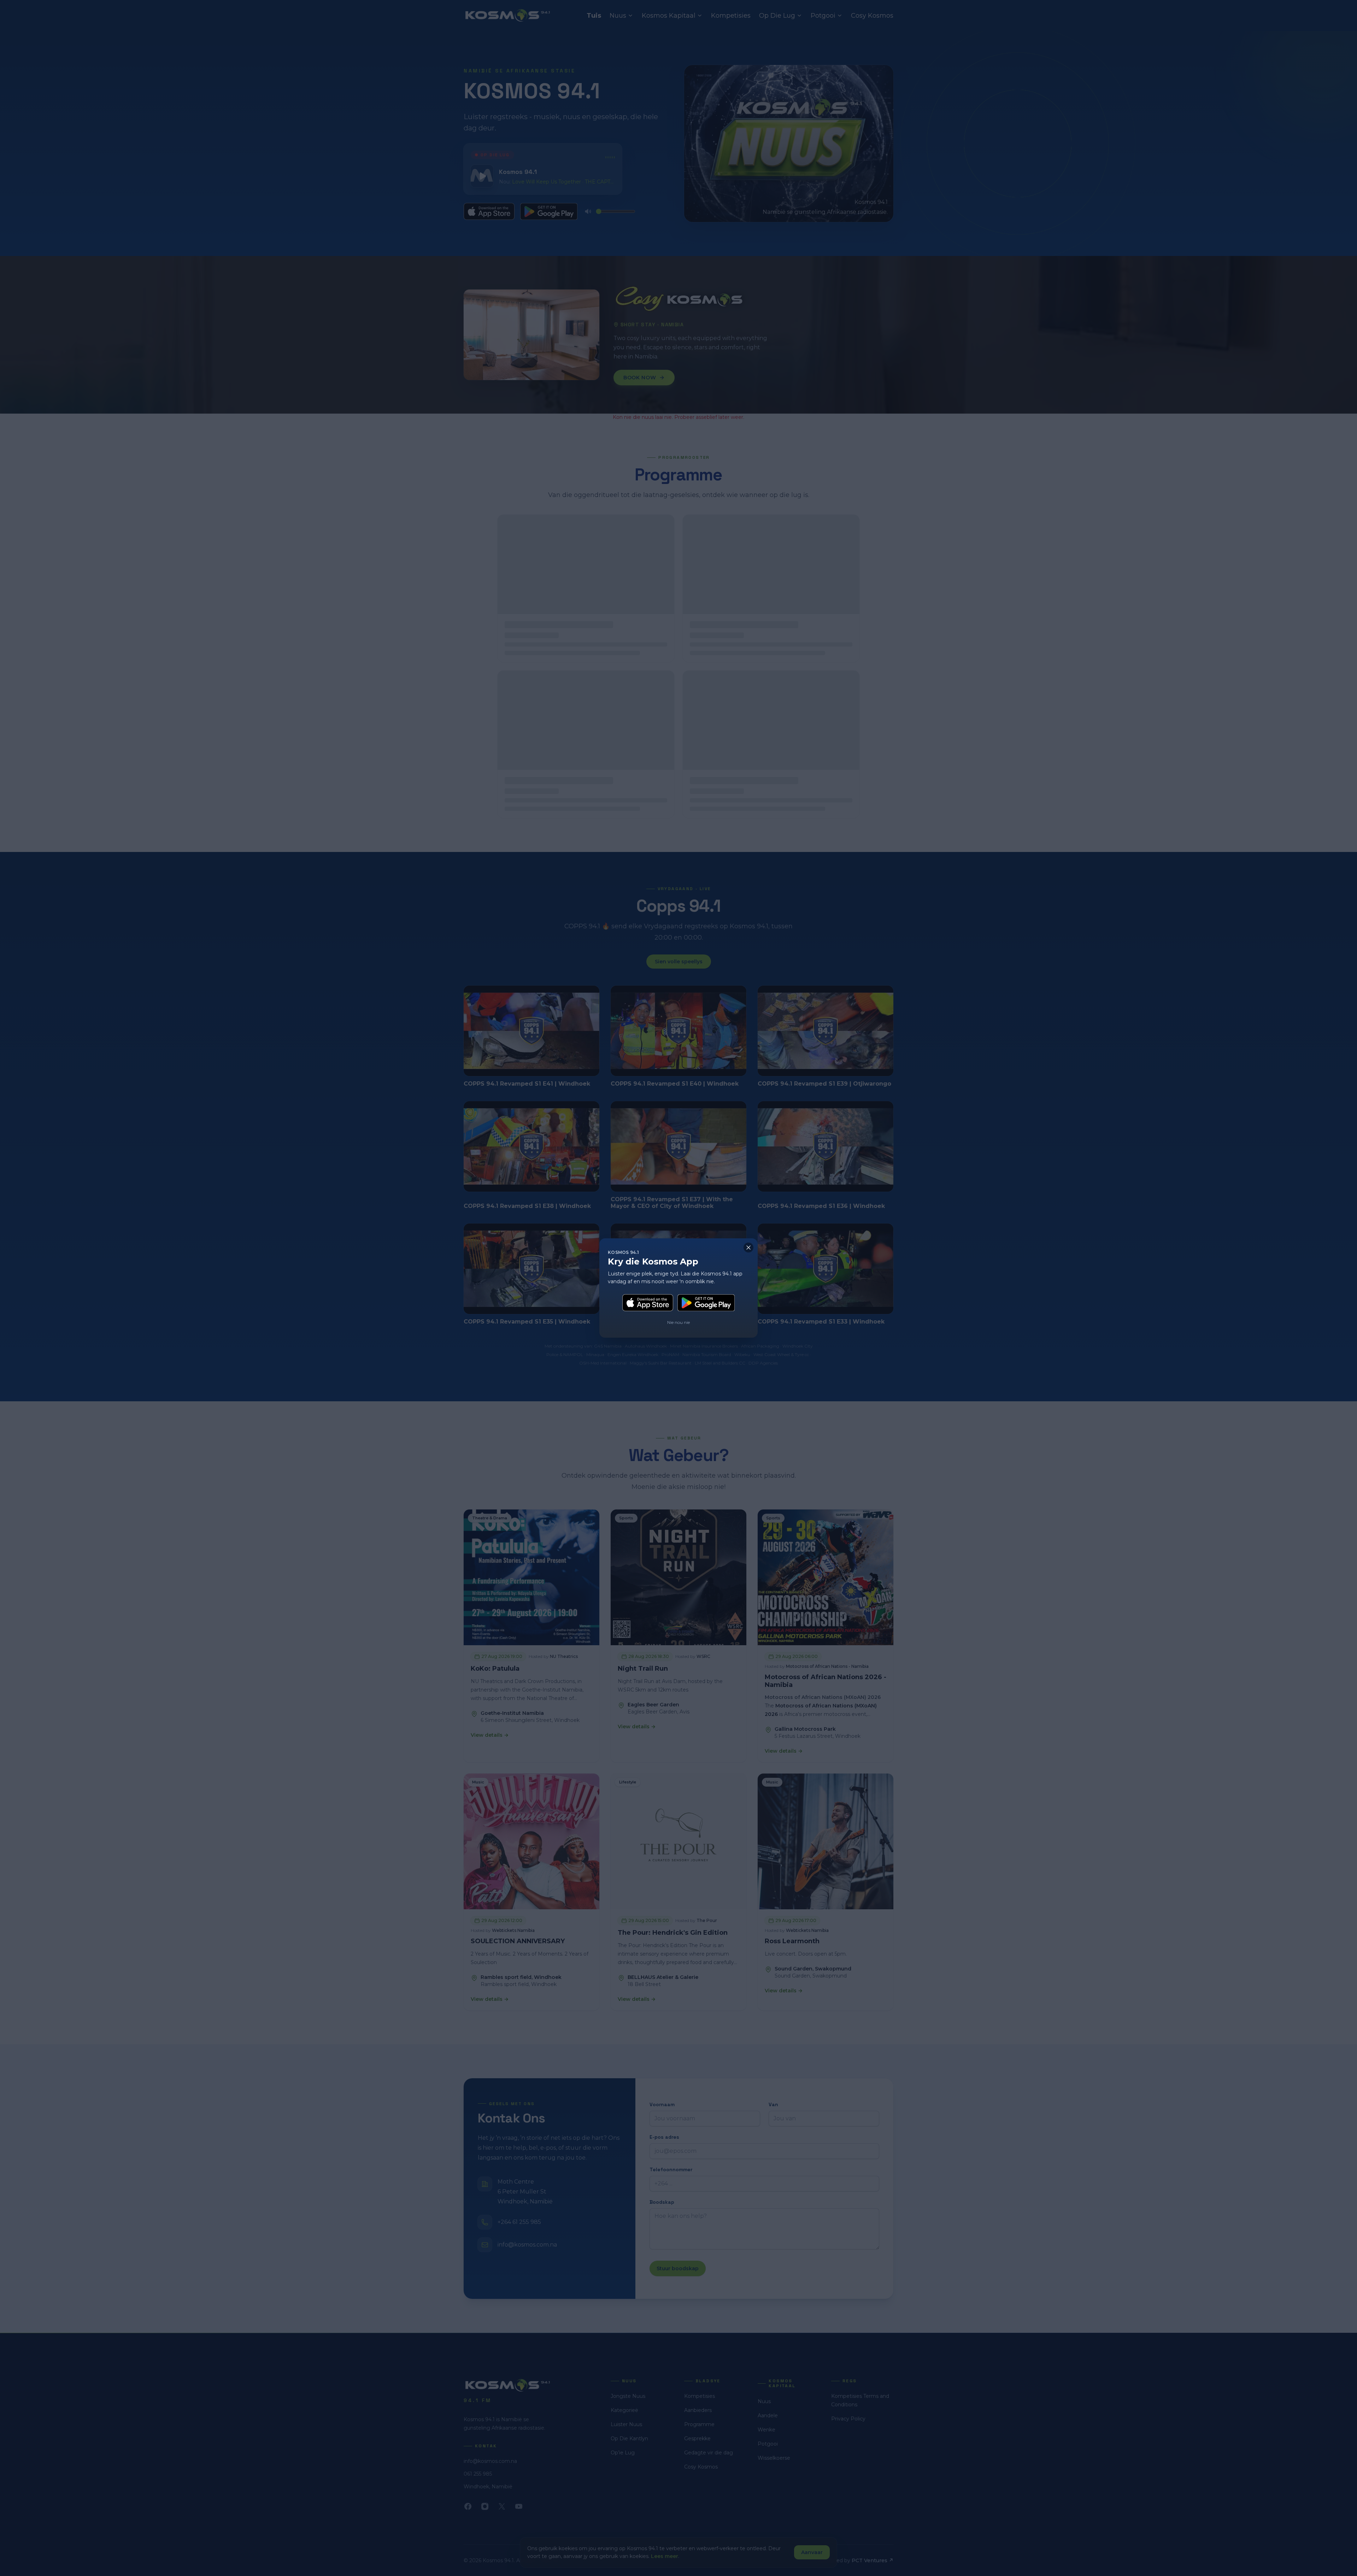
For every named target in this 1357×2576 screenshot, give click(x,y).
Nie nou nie (678, 1322)
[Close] (748, 1248)
